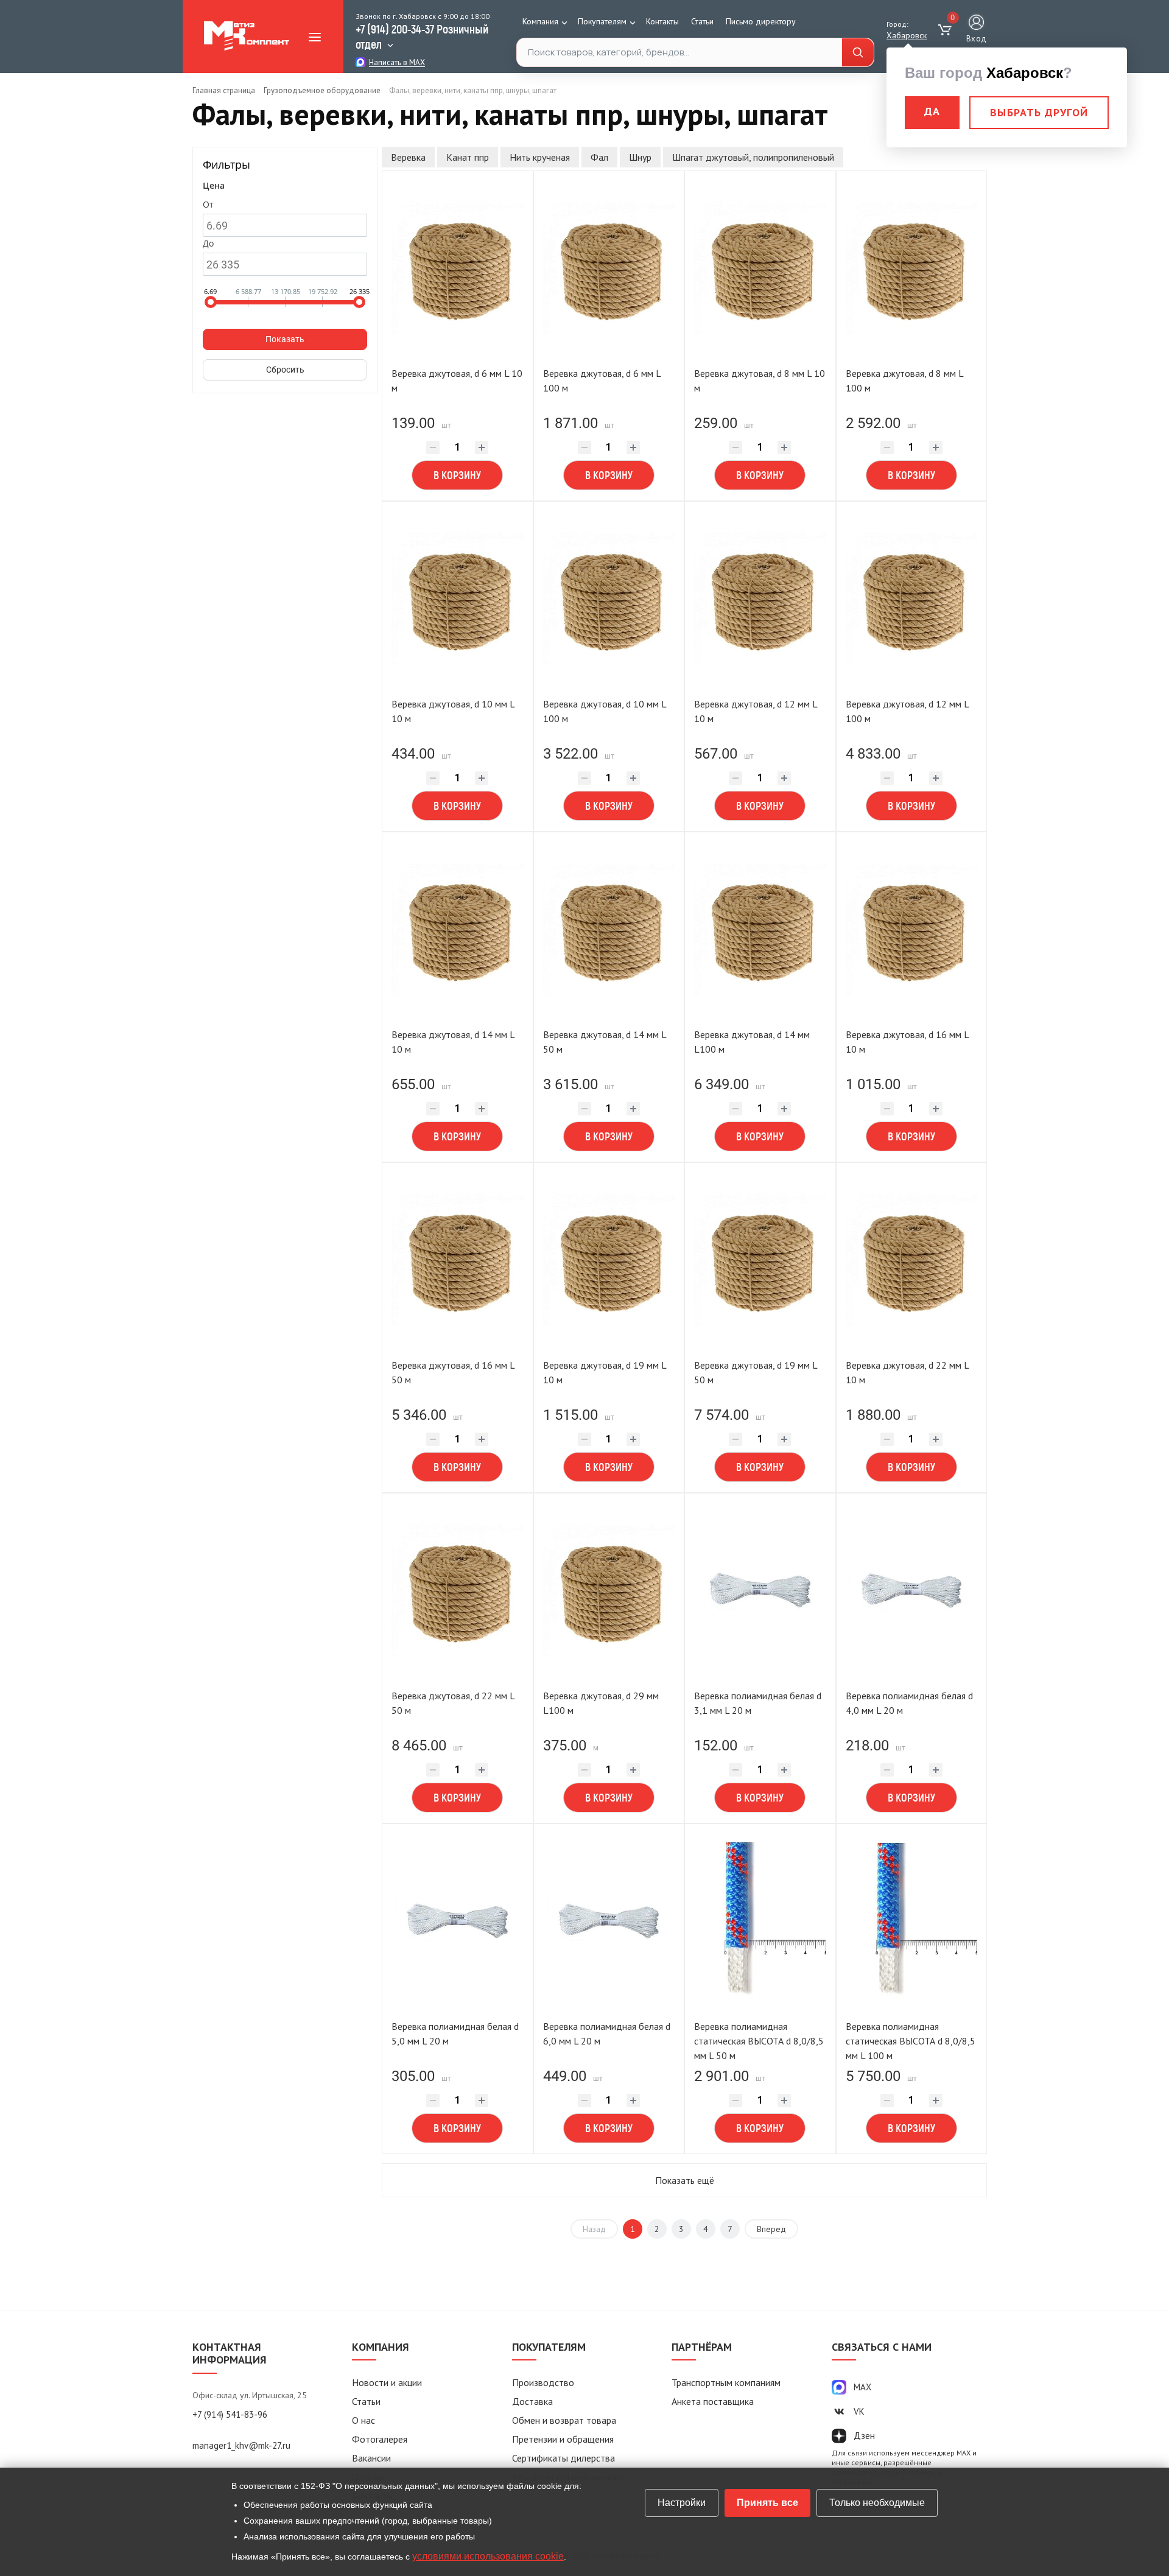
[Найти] (858, 53)
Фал (599, 157)
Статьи (702, 21)
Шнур (640, 157)
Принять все (767, 2503)
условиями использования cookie (488, 2556)
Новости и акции (387, 2382)
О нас (363, 2420)
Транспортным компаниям (726, 2382)
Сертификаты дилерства (563, 2458)
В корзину (457, 475)
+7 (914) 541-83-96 (230, 2414)
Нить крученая (540, 157)
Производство (543, 2382)
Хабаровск (907, 35)
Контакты (662, 21)
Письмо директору (761, 21)
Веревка (408, 157)
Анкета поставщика (713, 2401)
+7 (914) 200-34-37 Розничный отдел (422, 36)
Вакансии (371, 2458)
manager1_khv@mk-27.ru (241, 2445)
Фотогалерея (380, 2439)
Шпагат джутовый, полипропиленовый (753, 157)
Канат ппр (468, 157)
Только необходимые (877, 2503)
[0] (946, 30)
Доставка (532, 2401)
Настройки (682, 2503)
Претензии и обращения (563, 2439)
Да (932, 111)
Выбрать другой (1039, 112)
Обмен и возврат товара (564, 2420)
